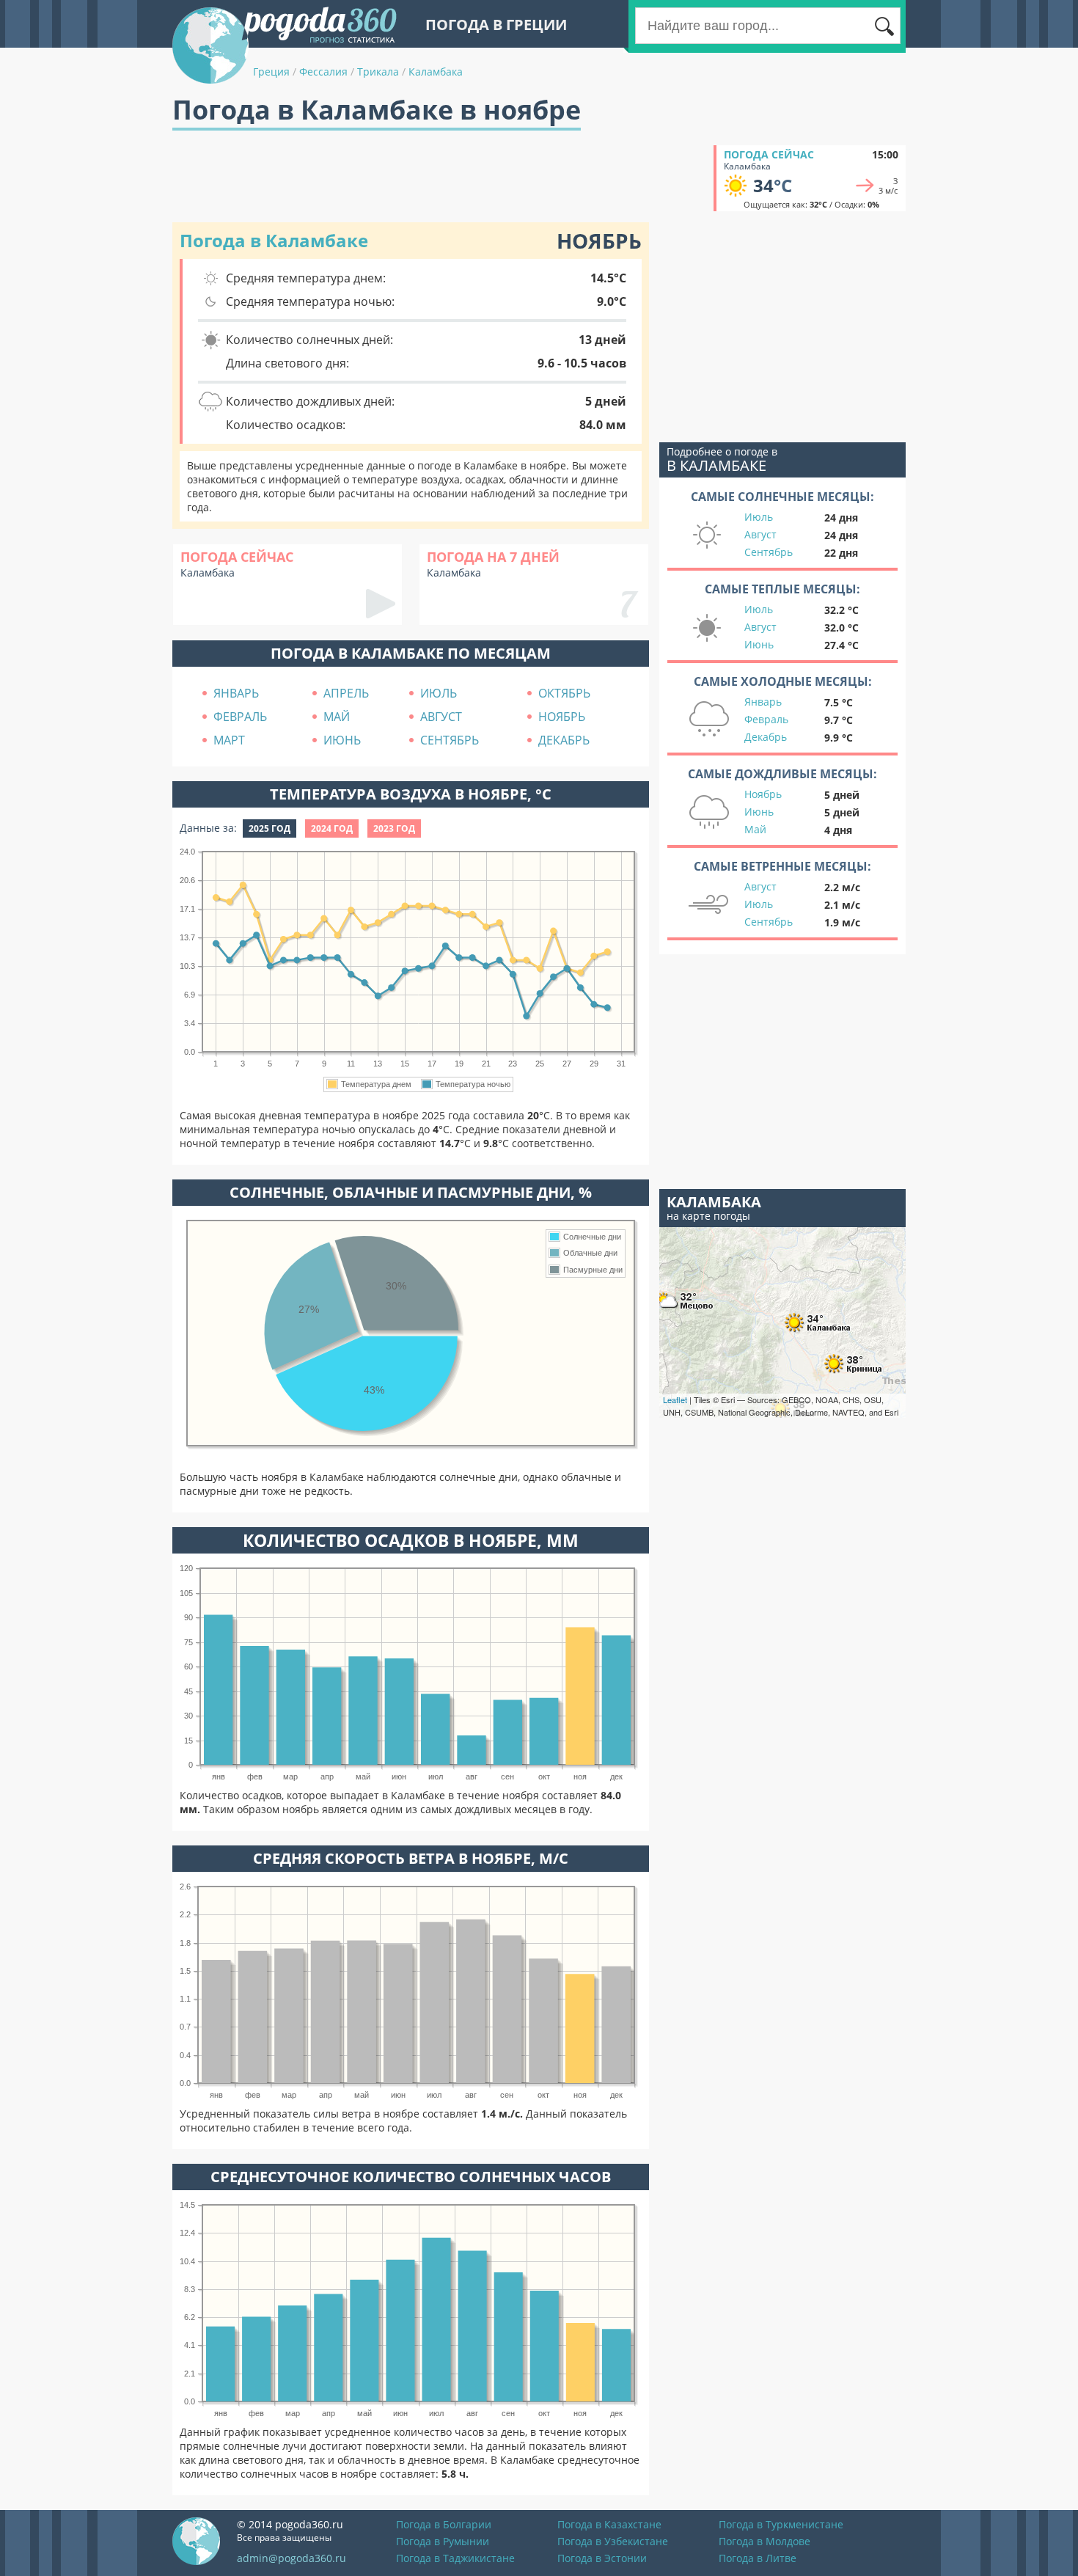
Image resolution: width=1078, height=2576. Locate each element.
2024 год (332, 828)
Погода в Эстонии (602, 2558)
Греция (271, 72)
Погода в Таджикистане (455, 2558)
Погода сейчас (769, 154)
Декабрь (766, 737)
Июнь (759, 644)
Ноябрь (763, 794)
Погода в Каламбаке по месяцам (411, 653)
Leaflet (675, 1399)
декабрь (564, 740)
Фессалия (323, 72)
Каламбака (436, 72)
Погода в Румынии (443, 2541)
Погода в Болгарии (444, 2524)
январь (236, 693)
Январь (763, 702)
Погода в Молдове (764, 2541)
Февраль (766, 719)
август (441, 717)
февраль (240, 717)
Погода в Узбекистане (613, 2541)
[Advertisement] (439, 178)
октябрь (564, 693)
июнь (342, 740)
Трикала (378, 72)
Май (755, 829)
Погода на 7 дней (493, 557)
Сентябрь (769, 552)
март (229, 740)
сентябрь (450, 740)
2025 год (269, 828)
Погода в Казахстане (609, 2524)
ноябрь (562, 717)
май (337, 717)
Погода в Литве (758, 2558)
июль (439, 693)
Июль (759, 517)
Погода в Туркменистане (781, 2524)
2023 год (394, 828)
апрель (346, 693)
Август (760, 534)
